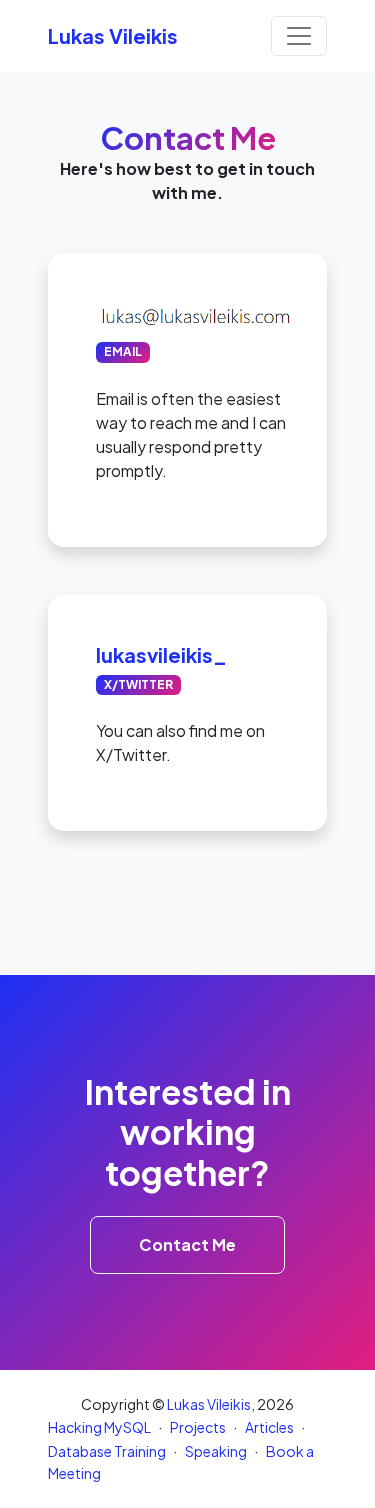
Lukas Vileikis (209, 1404)
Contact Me (187, 1244)
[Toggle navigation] (299, 36)
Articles (269, 1427)
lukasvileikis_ (161, 654)
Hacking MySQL (99, 1427)
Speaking (216, 1451)
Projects (198, 1427)
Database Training (107, 1451)
